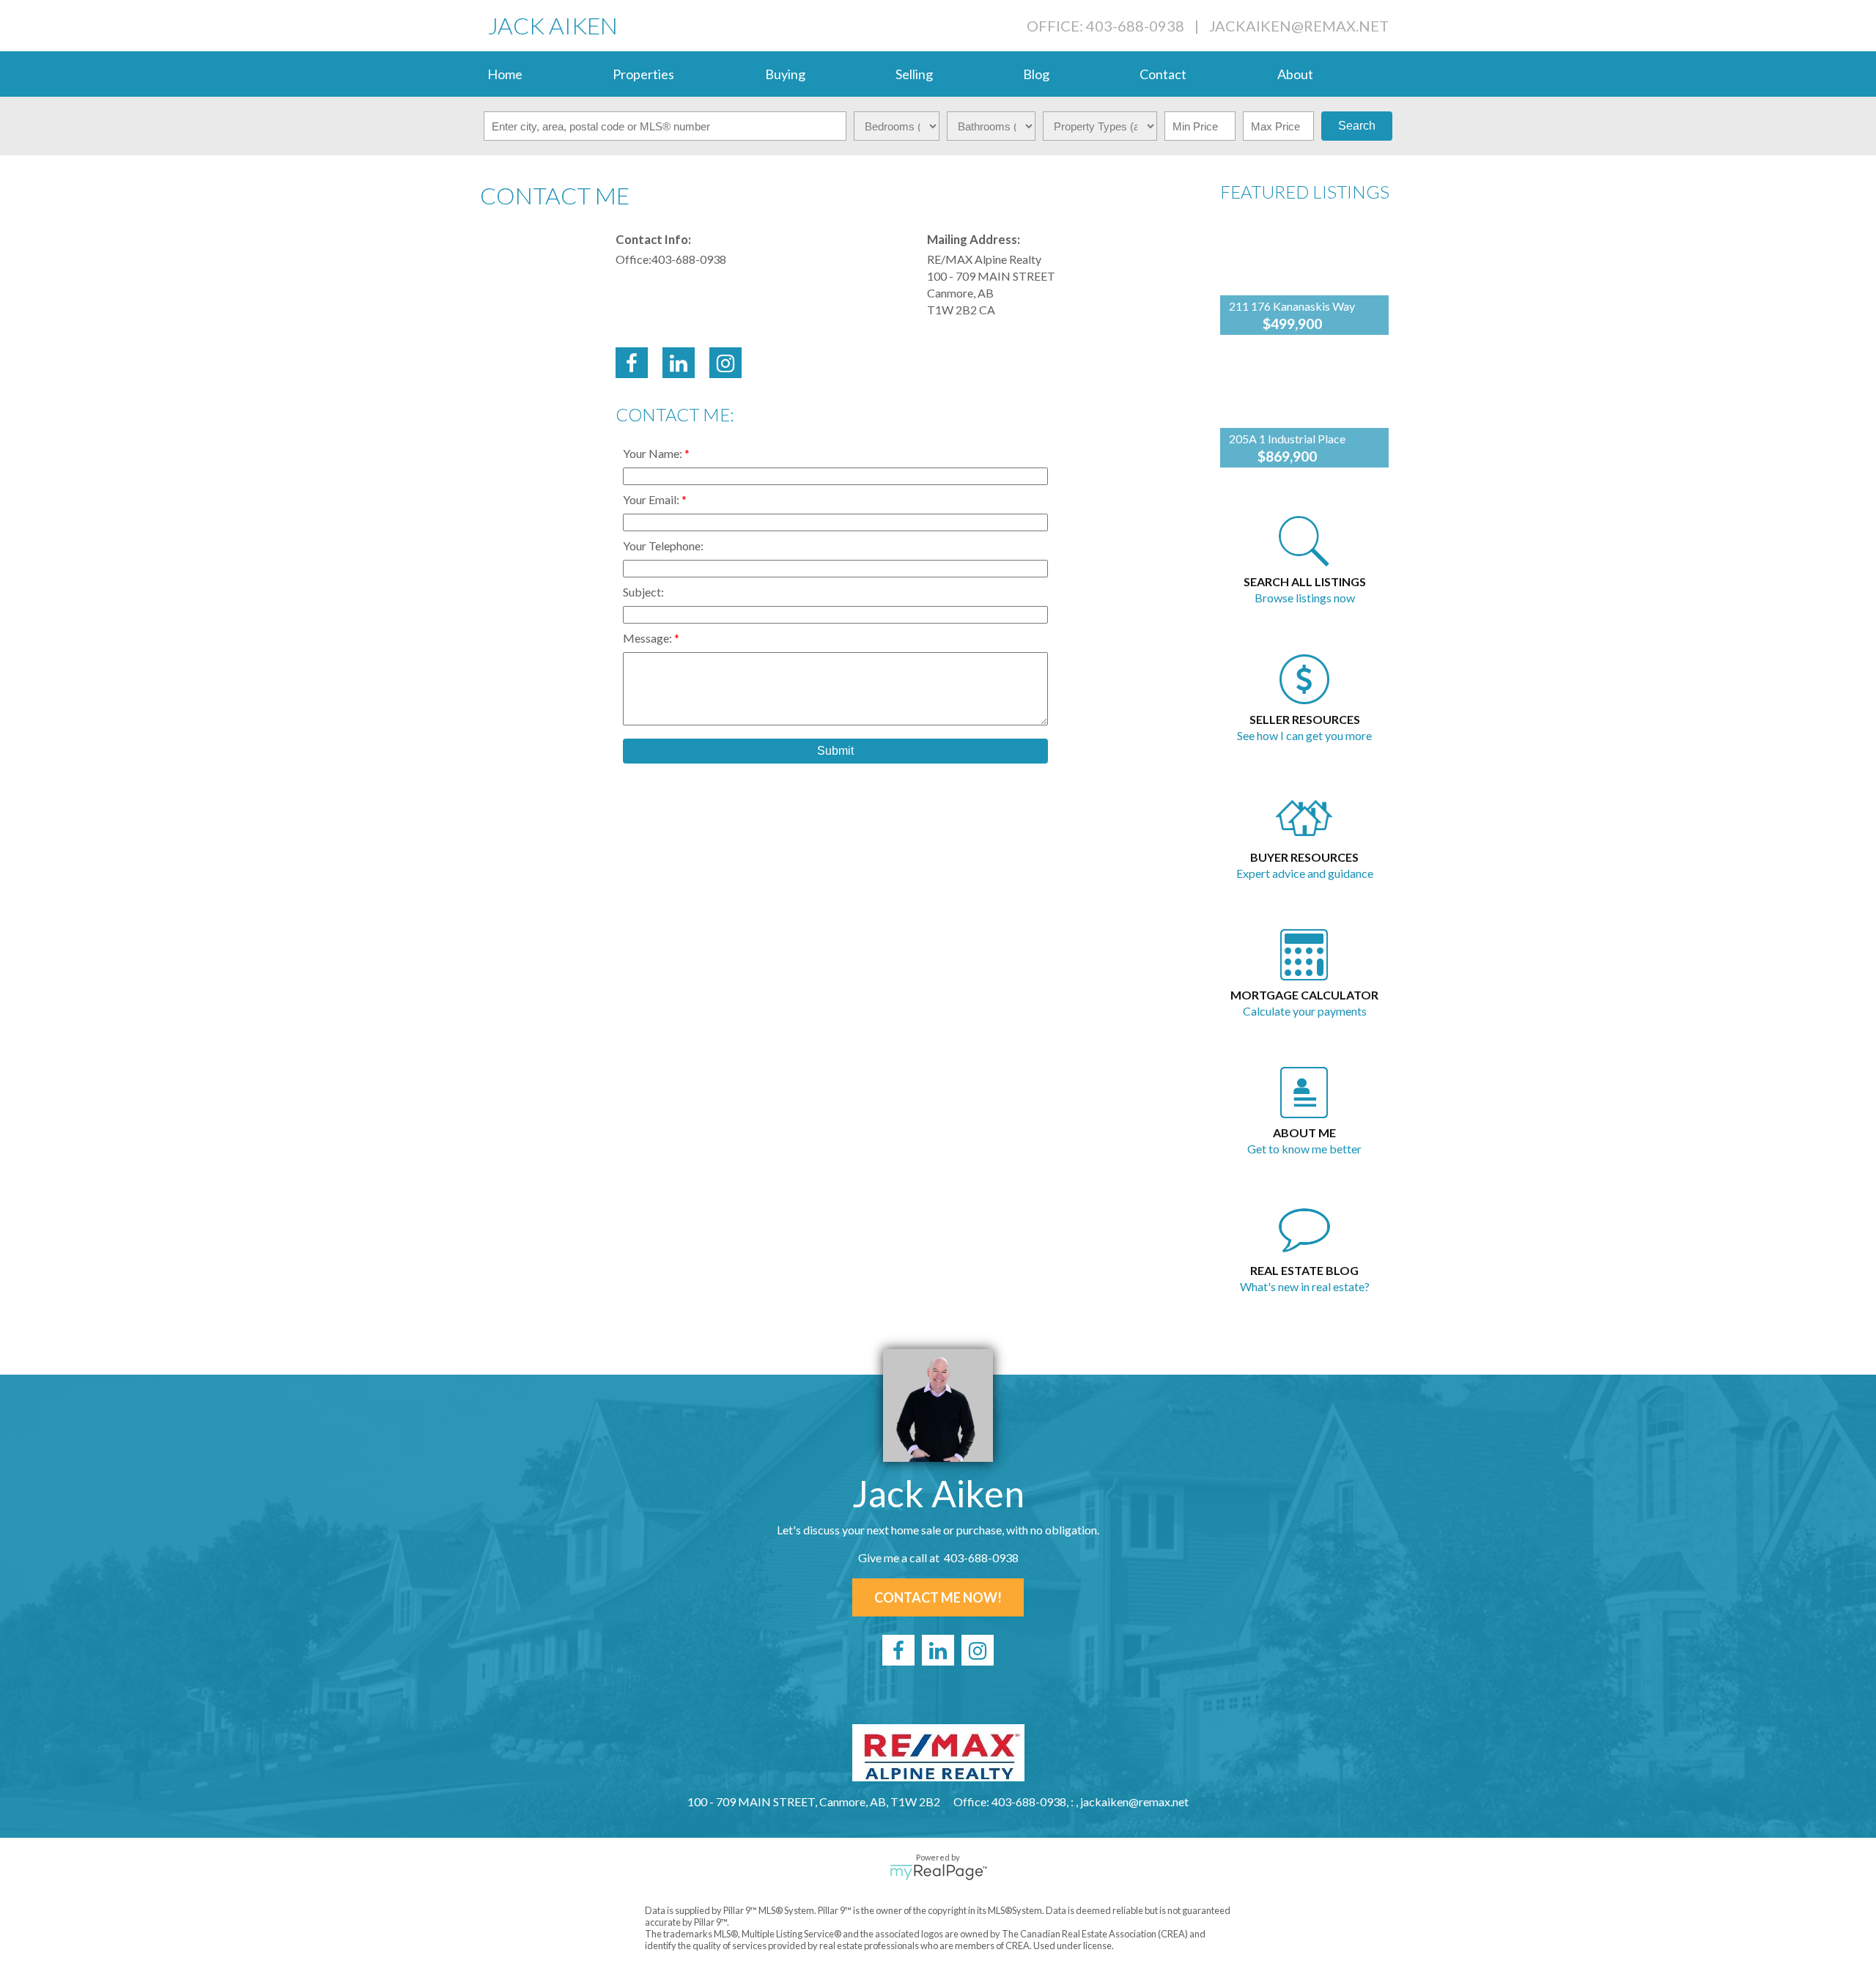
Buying (785, 74)
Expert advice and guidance (1305, 873)
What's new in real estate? (1305, 1286)
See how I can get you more (1304, 735)
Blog (1036, 74)
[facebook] (898, 1650)
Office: (634, 259)
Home (505, 74)
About (1295, 74)
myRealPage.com (938, 1872)
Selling (914, 74)
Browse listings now (1305, 598)
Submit (835, 751)
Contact (1163, 74)
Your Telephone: (663, 546)
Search (1357, 126)
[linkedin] (938, 1650)
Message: (649, 638)
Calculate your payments (1305, 1011)
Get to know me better (1304, 1149)
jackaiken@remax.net (1299, 26)
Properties (643, 74)
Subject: (643, 592)
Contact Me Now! (938, 1597)
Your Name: (654, 453)
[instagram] (978, 1650)
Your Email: (652, 499)
